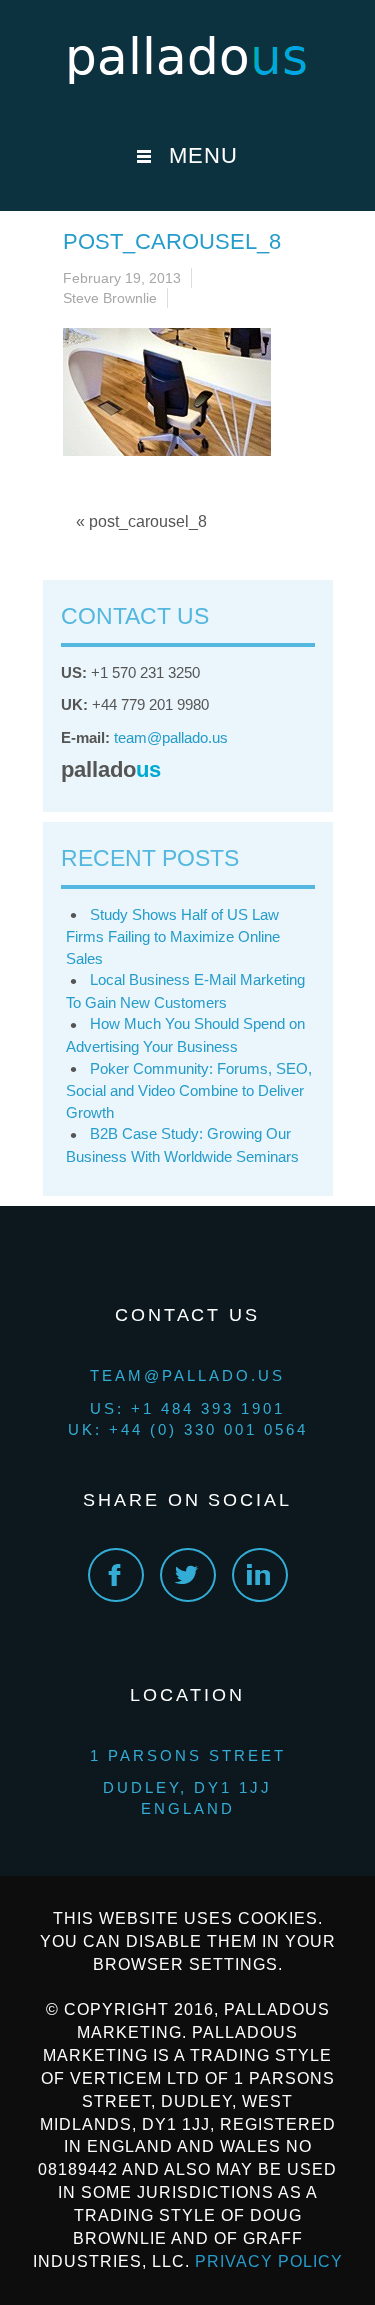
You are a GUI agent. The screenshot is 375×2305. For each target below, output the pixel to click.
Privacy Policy (269, 2261)
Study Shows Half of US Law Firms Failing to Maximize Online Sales (173, 936)
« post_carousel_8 (141, 521)
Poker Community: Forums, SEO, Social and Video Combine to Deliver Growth (189, 1090)
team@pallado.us (171, 737)
